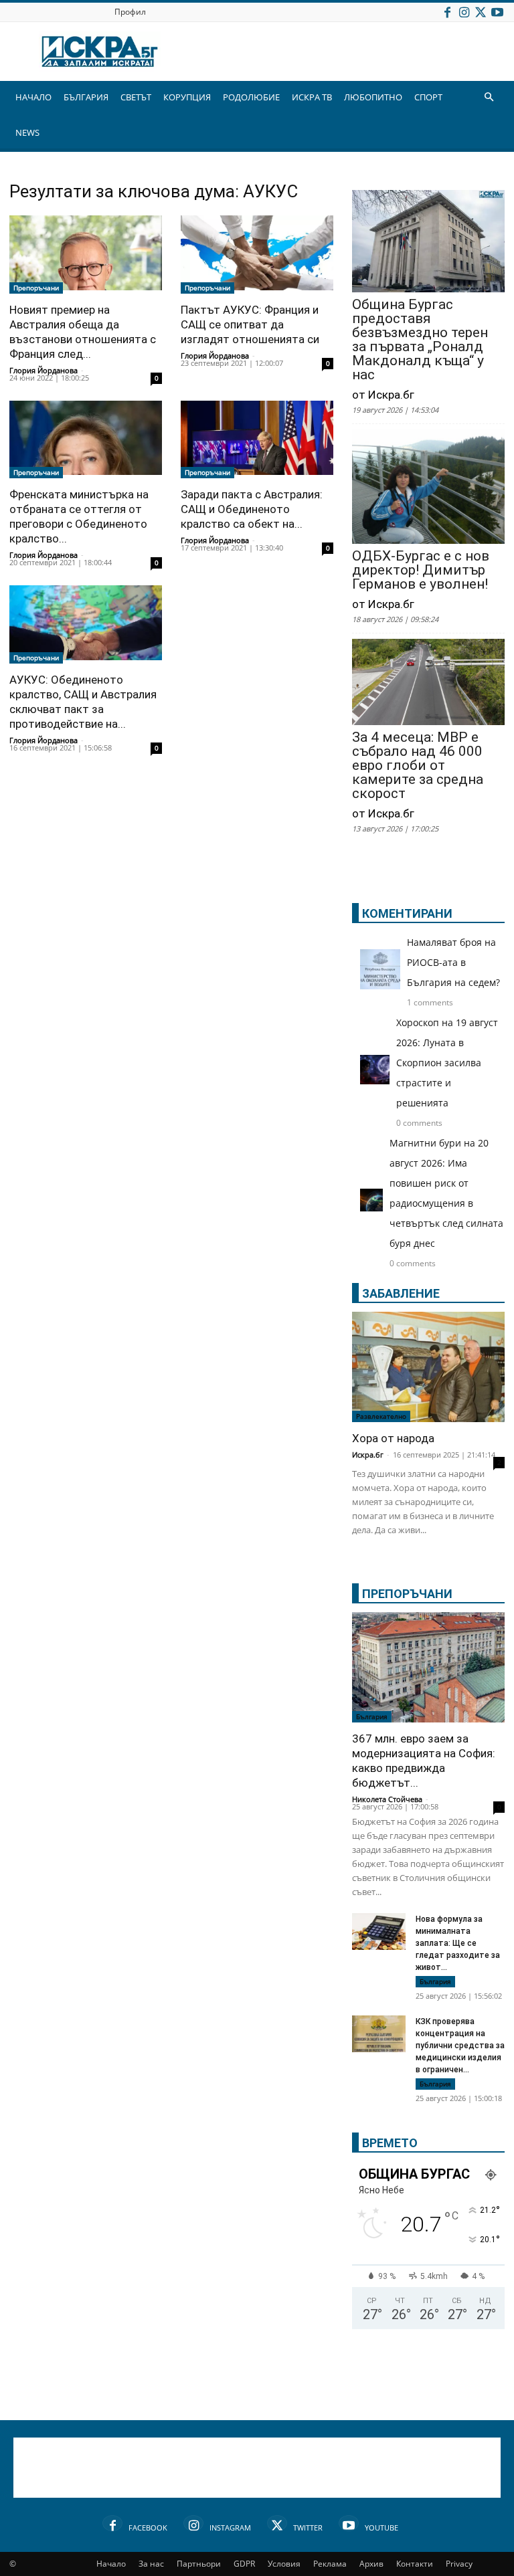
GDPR (244, 2564)
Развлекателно (381, 1416)
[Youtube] (497, 12)
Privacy (459, 2564)
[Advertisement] (257, 2468)
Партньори (199, 2564)
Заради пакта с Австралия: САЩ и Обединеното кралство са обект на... (252, 509)
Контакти (415, 2564)
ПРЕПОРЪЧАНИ (407, 1594)
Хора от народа (393, 1438)
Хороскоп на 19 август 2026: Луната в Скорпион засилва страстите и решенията (447, 1063)
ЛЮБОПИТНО (373, 97)
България (372, 1716)
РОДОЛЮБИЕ (251, 97)
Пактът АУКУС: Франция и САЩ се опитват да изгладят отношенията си (250, 324)
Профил (130, 12)
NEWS (27, 132)
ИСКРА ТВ (312, 97)
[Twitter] (481, 12)
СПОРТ (428, 97)
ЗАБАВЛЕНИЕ (401, 1293)
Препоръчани (36, 288)
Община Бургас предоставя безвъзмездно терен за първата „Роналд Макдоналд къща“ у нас (420, 340)
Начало (111, 2564)
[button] (489, 97)
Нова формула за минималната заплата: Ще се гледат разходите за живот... (458, 1943)
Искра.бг (368, 1455)
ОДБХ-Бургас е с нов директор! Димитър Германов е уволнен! (421, 570)
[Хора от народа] (428, 1367)
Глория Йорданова (44, 370)
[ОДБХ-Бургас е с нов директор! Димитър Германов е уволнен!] (428, 488)
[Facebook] (447, 12)
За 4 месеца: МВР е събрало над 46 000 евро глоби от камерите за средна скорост (418, 766)
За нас (151, 2564)
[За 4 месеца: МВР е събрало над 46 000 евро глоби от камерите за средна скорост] (428, 683)
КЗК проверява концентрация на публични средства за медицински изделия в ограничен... (460, 2046)
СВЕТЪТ (136, 97)
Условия (284, 2564)
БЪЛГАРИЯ (86, 97)
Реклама (330, 2564)
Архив (371, 2564)
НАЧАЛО (33, 97)
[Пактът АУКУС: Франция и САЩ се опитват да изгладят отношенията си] (257, 255)
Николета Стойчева (387, 1799)
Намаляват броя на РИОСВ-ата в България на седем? (453, 962)
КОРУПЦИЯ (187, 97)
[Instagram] (464, 12)
